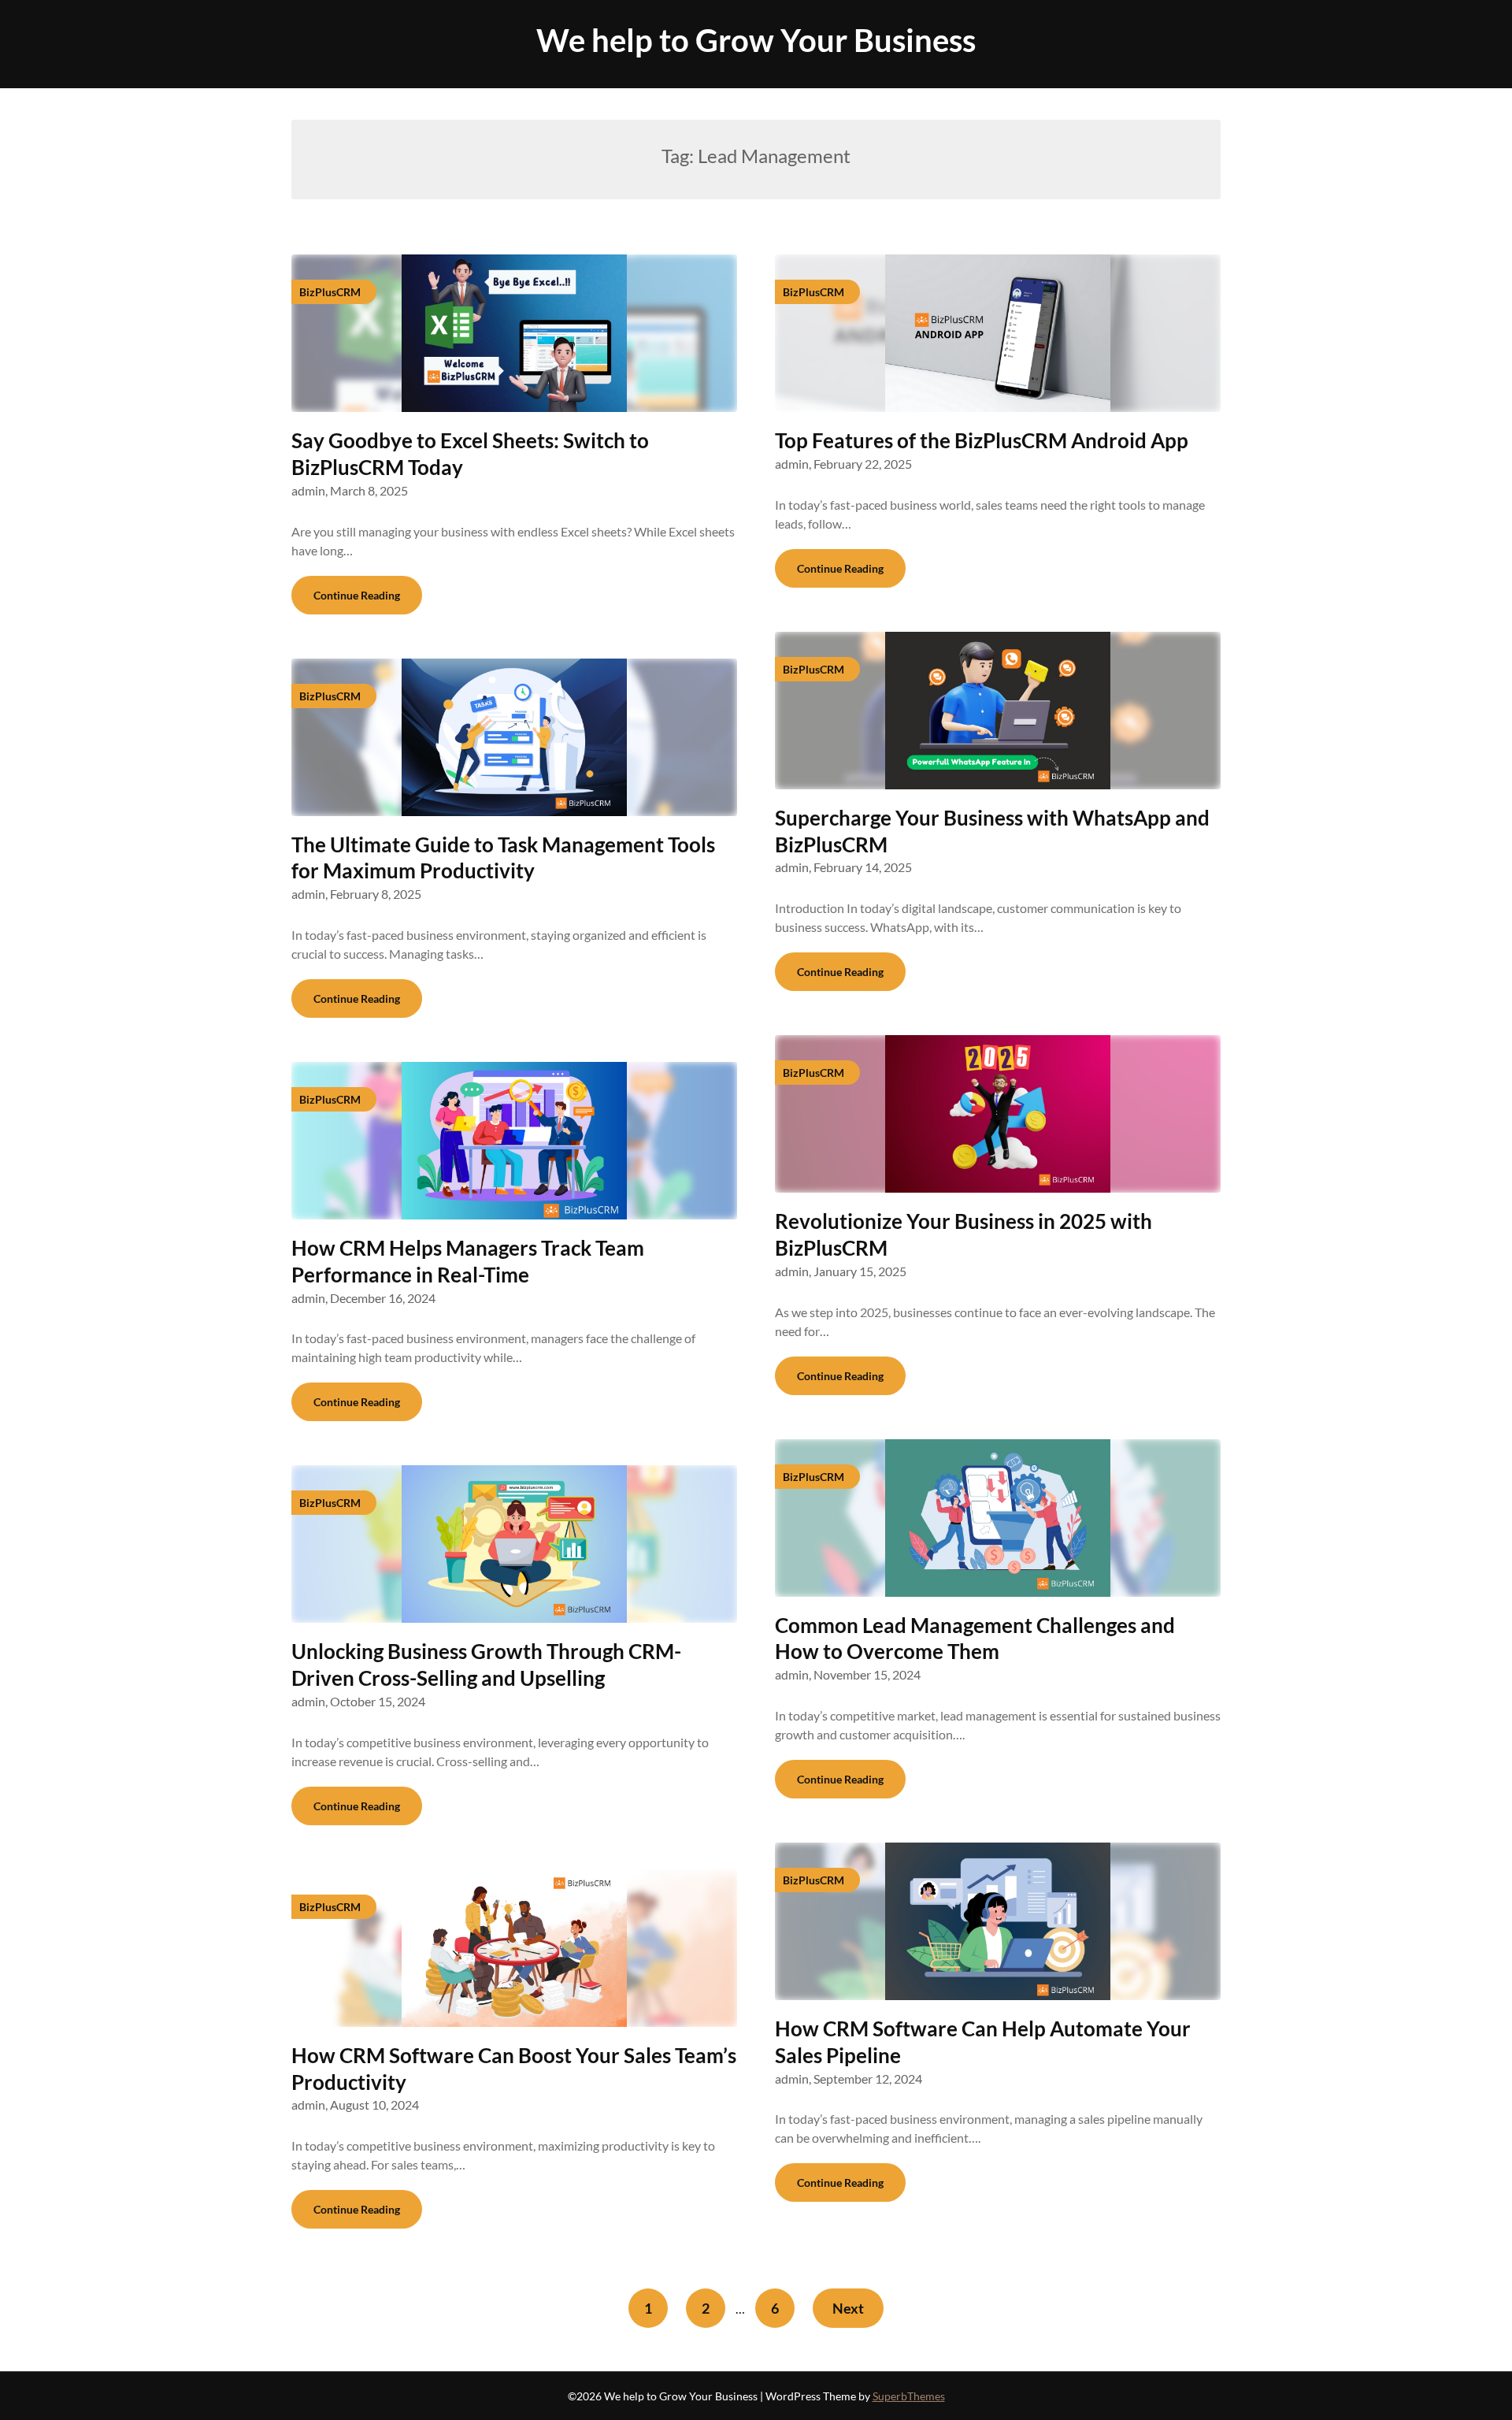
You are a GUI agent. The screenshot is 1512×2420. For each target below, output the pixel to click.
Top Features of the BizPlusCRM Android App (982, 440)
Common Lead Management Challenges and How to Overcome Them (975, 1639)
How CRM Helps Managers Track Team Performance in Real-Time (468, 1261)
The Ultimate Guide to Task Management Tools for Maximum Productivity (503, 858)
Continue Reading (357, 595)
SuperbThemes (909, 2396)
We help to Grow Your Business (756, 40)
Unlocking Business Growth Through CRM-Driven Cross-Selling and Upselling (486, 1665)
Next (848, 2308)
